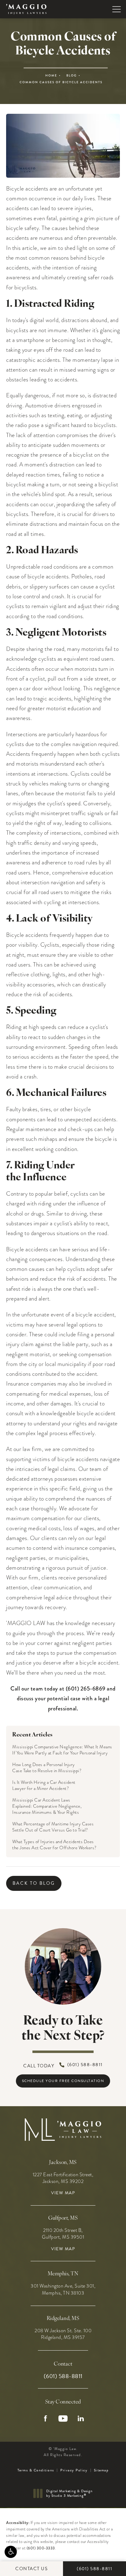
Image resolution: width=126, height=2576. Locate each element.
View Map (63, 2193)
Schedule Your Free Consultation (63, 2081)
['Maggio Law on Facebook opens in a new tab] (45, 2418)
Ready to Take (63, 2029)
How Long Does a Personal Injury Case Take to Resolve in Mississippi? (47, 1768)
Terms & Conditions (36, 2470)
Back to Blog (34, 1883)
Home (51, 76)
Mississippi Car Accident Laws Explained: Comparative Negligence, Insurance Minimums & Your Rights (47, 1806)
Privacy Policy (74, 2470)
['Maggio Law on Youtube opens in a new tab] (63, 2418)
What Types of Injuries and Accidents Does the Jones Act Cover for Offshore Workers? (54, 1845)
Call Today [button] (63, 2065)
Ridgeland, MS (63, 2319)
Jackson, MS (63, 2163)
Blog (72, 76)
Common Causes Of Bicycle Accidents (61, 82)
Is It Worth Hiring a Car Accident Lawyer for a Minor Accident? (44, 1785)
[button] (11, 2552)
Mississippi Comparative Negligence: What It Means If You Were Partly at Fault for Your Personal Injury (62, 1750)
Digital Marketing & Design (69, 2494)
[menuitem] (45, 2418)
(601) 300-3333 (41, 2548)
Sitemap (101, 2470)
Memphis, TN (63, 2274)
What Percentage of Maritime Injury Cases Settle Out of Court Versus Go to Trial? (53, 1827)
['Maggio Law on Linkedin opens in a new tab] (81, 2418)
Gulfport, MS (63, 2218)
